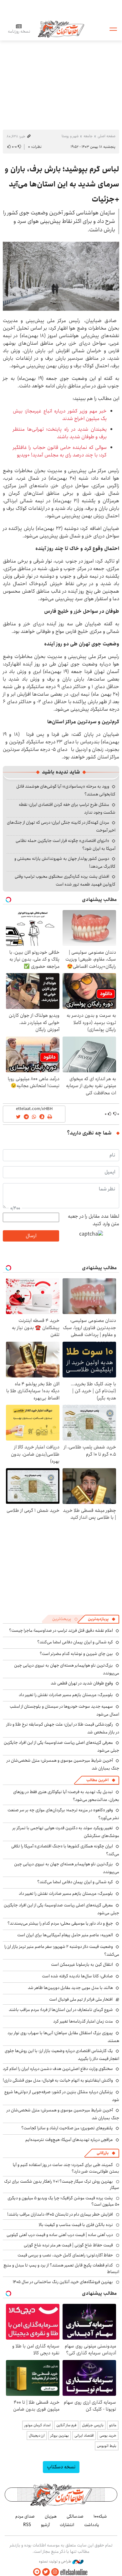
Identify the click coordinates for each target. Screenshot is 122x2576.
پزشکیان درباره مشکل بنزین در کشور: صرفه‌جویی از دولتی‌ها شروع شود (62, 2096)
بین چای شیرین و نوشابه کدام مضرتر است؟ (76, 1654)
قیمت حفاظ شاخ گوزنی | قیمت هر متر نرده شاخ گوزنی (68, 2245)
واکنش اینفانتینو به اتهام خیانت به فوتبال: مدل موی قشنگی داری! (58, 2080)
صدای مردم (25, 2516)
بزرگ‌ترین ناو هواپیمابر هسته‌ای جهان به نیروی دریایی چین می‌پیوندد (67, 1868)
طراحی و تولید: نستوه (56, 2562)
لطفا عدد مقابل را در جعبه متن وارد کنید (94, 1220)
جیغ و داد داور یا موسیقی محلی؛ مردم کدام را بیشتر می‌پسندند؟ (60, 1923)
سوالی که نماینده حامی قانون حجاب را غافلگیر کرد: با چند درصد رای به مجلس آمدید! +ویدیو (60, 451)
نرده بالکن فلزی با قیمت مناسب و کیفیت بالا (76, 2225)
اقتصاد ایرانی (84, 2436)
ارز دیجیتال (37, 2436)
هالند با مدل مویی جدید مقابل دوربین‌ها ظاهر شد (70, 1988)
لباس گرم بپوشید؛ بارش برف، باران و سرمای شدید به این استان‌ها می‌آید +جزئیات (62, 184)
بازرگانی (103, 2153)
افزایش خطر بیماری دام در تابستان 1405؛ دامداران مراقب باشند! (60, 2214)
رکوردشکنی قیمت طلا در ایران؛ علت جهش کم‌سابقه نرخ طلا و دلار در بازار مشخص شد (63, 1728)
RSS (27, 2525)
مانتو (113, 2425)
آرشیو (45, 2525)
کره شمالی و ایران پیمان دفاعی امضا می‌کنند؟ (75, 1642)
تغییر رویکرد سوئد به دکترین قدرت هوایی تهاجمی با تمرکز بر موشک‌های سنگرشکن (66, 1832)
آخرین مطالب (97, 1780)
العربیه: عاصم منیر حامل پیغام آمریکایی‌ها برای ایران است (65, 1935)
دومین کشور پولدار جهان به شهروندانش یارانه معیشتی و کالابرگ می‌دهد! (65, 862)
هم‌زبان (51, 2516)
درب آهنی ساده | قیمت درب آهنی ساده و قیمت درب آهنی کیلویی (60, 2235)
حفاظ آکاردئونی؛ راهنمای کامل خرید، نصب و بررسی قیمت (65, 2255)
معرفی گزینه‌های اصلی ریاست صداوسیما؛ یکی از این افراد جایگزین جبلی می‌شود (61, 1909)
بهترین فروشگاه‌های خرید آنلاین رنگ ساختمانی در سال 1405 (63, 2282)
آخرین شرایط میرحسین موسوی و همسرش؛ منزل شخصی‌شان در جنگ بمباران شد (63, 1764)
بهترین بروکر (60, 2436)
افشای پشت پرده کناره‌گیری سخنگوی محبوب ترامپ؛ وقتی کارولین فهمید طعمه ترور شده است (65, 880)
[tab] (102, 1619)
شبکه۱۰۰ (100, 2516)
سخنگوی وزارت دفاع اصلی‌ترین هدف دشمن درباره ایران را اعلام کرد (58, 2069)
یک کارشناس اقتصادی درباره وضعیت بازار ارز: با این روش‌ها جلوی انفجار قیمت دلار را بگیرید (62, 2055)
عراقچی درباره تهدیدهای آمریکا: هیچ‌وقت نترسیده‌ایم (69, 2140)
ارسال (31, 1236)
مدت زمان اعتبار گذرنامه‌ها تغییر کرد (83, 2021)
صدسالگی (75, 2516)
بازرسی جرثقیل (93, 2425)
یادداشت (92, 2525)
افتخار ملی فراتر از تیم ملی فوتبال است (81, 1999)
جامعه (88, 136)
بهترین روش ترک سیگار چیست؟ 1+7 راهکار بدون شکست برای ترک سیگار (62, 2185)
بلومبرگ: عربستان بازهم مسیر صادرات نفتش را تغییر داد (66, 1695)
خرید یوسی (108, 2436)
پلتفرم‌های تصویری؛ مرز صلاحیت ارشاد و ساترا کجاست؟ (67, 2128)
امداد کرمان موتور (38, 2425)
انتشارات (67, 2525)
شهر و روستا (70, 136)
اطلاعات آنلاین (61, 29)
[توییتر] (46, 2572)
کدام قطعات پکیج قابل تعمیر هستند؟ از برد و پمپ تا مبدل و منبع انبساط (61, 2268)
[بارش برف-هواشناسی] (61, 276)
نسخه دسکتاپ (61, 2467)
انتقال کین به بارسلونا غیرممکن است (82, 1964)
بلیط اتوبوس (107, 2446)
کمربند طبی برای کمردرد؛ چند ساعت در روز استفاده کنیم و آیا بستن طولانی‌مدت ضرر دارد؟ (66, 2168)
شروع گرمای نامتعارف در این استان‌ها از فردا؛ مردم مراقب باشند (61, 2010)
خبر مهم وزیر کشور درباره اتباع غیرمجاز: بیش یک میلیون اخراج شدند (60, 415)
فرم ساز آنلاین (66, 2425)
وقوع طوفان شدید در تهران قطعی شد (82, 1683)
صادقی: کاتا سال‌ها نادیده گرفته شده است (77, 1976)
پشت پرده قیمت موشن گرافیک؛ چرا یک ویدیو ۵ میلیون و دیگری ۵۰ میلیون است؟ (63, 2201)
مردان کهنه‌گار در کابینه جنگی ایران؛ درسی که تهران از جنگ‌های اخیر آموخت (61, 826)
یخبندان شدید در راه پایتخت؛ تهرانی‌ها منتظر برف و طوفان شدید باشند (60, 433)
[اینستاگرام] (55, 2572)
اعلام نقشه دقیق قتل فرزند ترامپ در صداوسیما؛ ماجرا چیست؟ (61, 1630)
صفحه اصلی (107, 136)
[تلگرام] (37, 2572)
